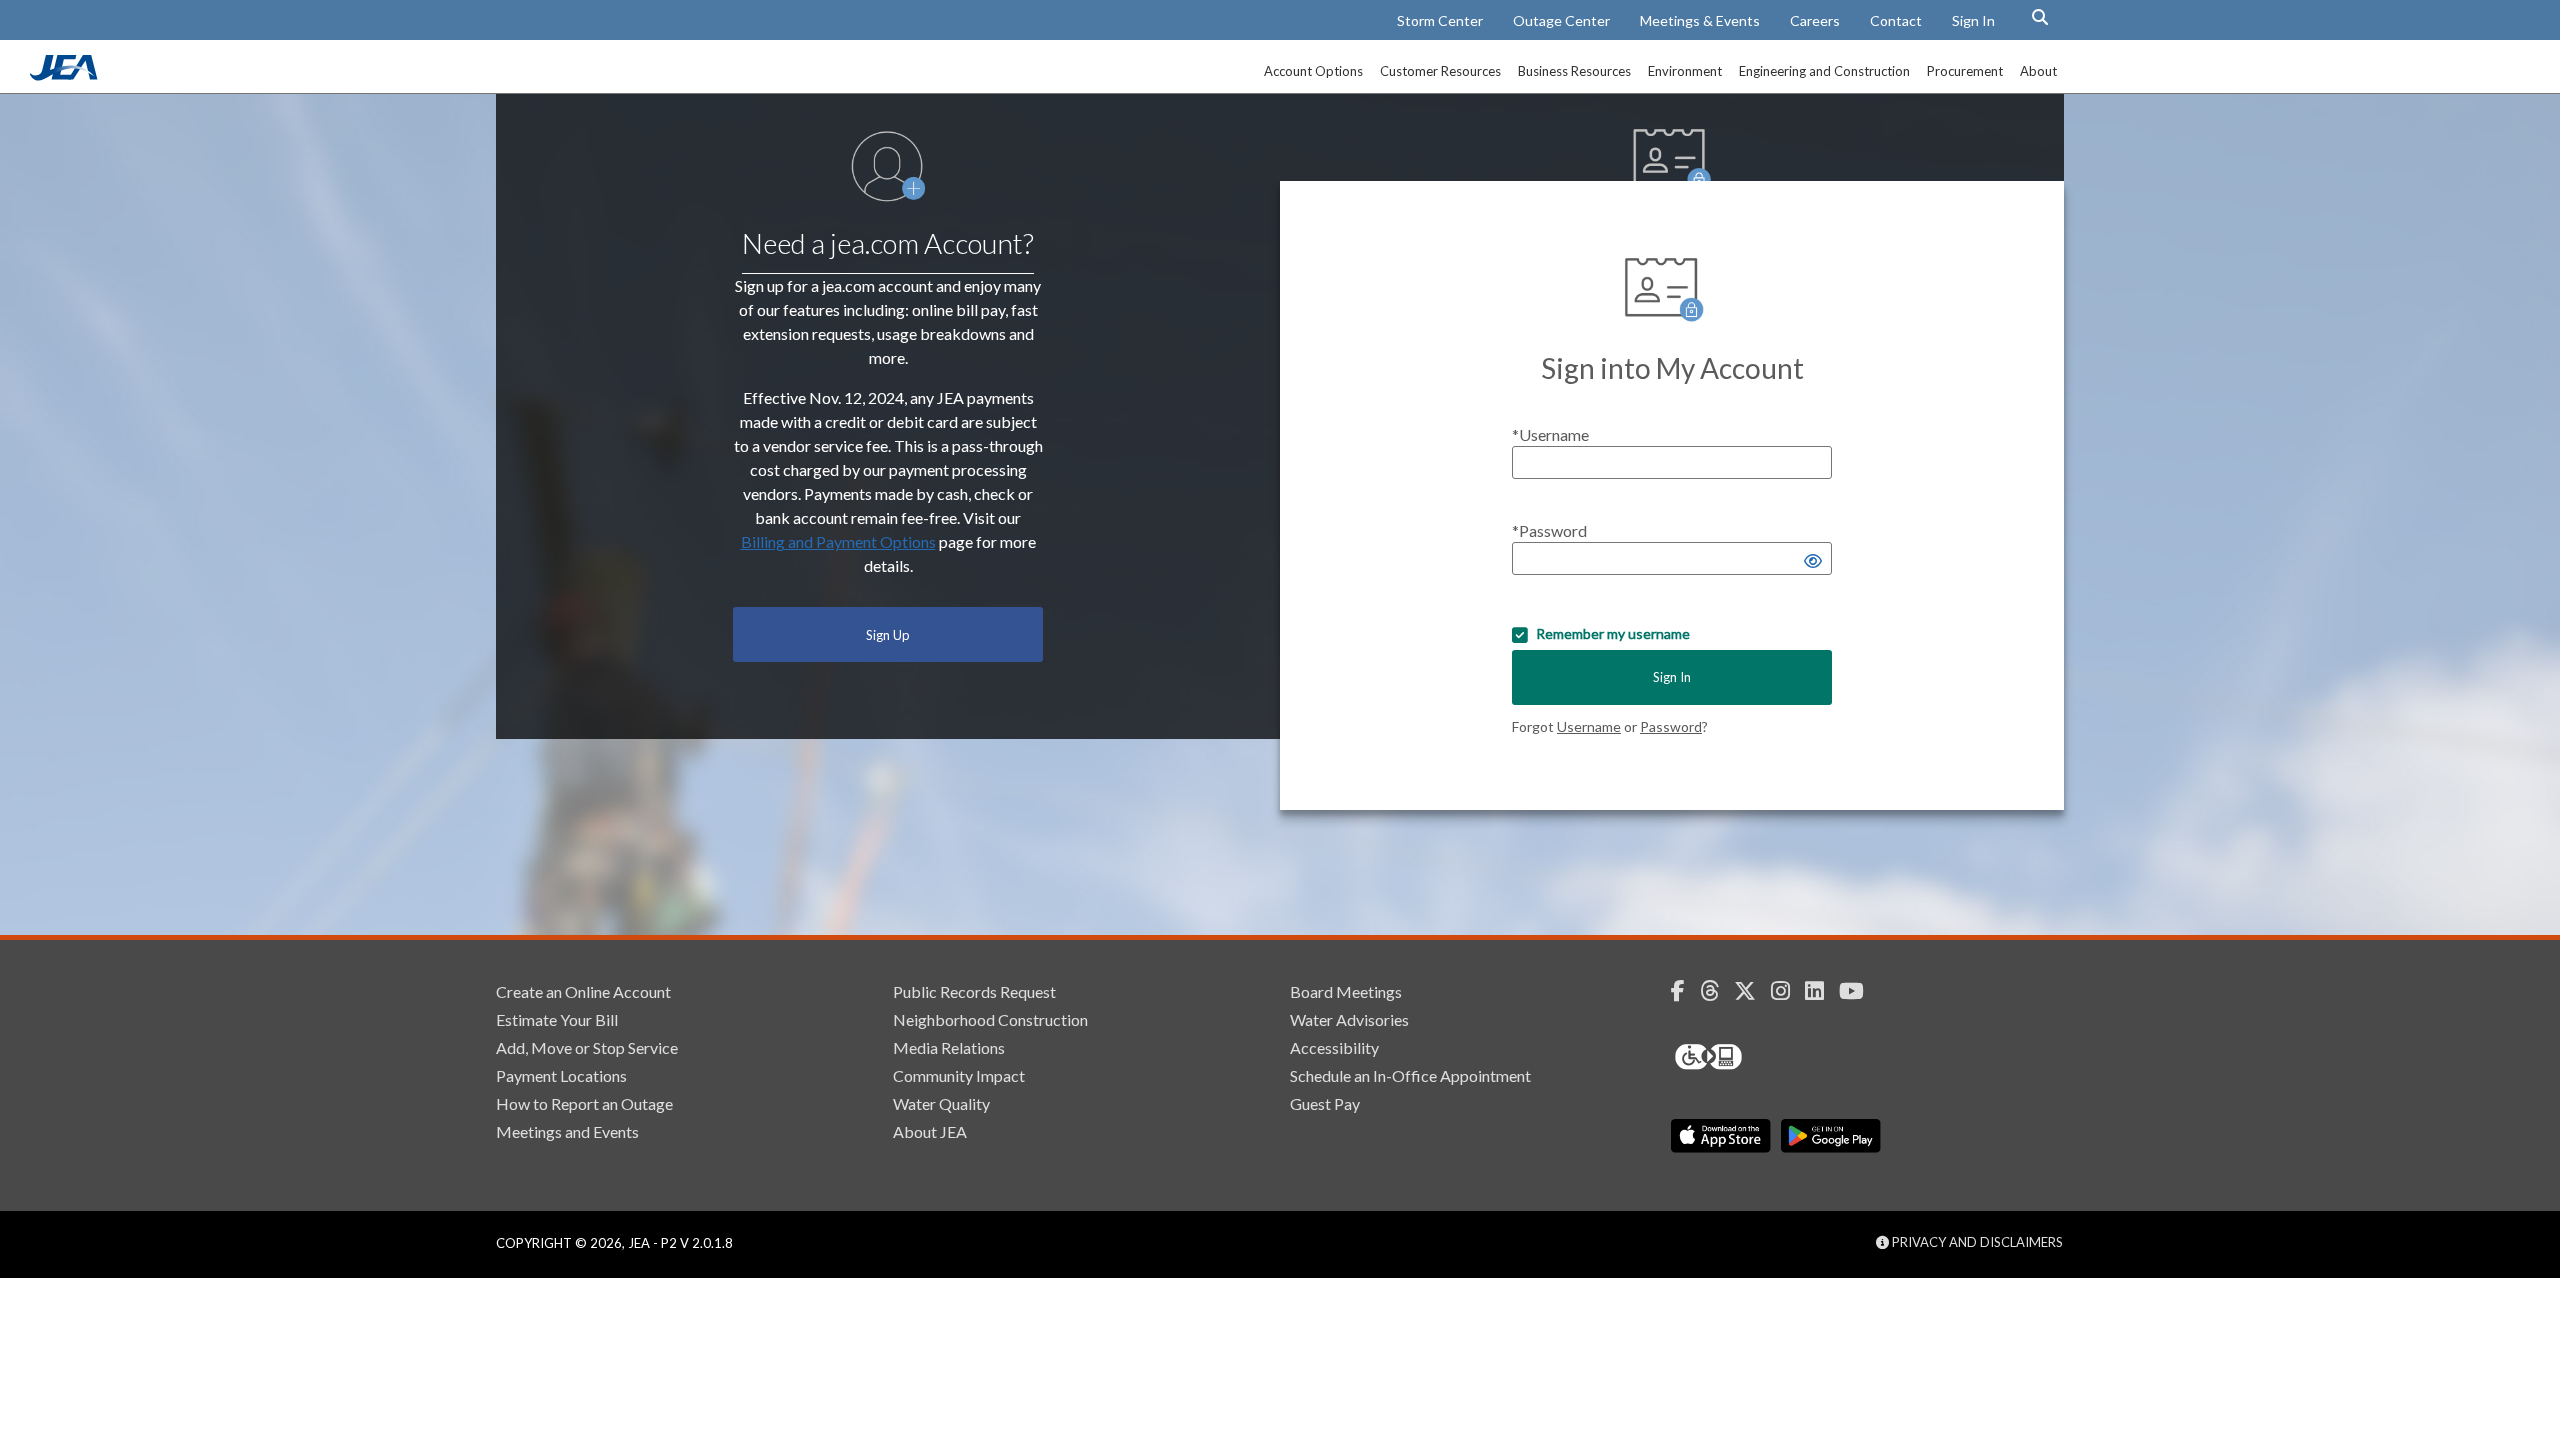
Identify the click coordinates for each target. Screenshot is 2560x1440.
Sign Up (888, 635)
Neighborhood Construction (990, 1019)
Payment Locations (561, 1075)
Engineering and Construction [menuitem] (1824, 71)
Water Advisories (1349, 1019)
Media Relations (949, 1047)
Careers (1815, 20)
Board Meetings (1346, 991)
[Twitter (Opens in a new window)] (1752, 991)
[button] (2040, 17)
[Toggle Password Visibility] (1813, 560)
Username (1589, 726)
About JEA (930, 1131)
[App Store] (1721, 1137)
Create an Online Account (583, 991)
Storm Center (1440, 20)
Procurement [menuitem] (1965, 71)
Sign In (1973, 20)
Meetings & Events (1700, 20)
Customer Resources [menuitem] (1440, 71)
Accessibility (1334, 1047)
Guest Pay (1325, 1103)
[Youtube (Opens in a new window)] (1859, 991)
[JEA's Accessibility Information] (1746, 1057)
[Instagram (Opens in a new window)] (1788, 991)
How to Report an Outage (584, 1103)
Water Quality (941, 1103)
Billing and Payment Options (838, 541)
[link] (66, 75)
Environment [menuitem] (1685, 71)
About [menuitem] (2038, 71)
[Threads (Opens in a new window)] (1717, 991)
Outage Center (1561, 20)
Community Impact (959, 1075)
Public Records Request (974, 991)
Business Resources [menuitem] (1574, 71)
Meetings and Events (567, 1131)
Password (1671, 726)
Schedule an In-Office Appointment (1410, 1075)
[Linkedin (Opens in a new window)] (1822, 991)
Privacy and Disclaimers (1976, 1242)
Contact (1896, 20)
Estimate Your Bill (557, 1019)
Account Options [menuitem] (1313, 71)
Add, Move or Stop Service (587, 1047)
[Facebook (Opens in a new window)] (1685, 991)
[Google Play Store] (1831, 1137)
